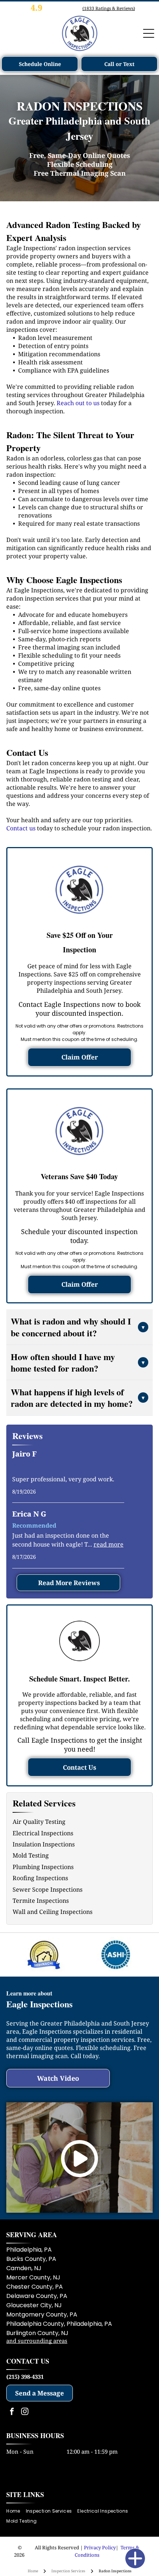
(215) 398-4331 (25, 2377)
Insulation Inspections (44, 1844)
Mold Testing (31, 1855)
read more (109, 1544)
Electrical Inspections (43, 1833)
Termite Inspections (41, 1901)
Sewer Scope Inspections (48, 1889)
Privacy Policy (100, 2547)
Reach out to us (78, 403)
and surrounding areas (37, 2341)
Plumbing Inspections (43, 1867)
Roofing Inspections (40, 1878)
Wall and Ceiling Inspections (53, 1912)
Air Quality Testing (39, 1822)
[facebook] (12, 2412)
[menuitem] (16, 2511)
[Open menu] (149, 33)
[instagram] (25, 2412)
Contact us (21, 828)
